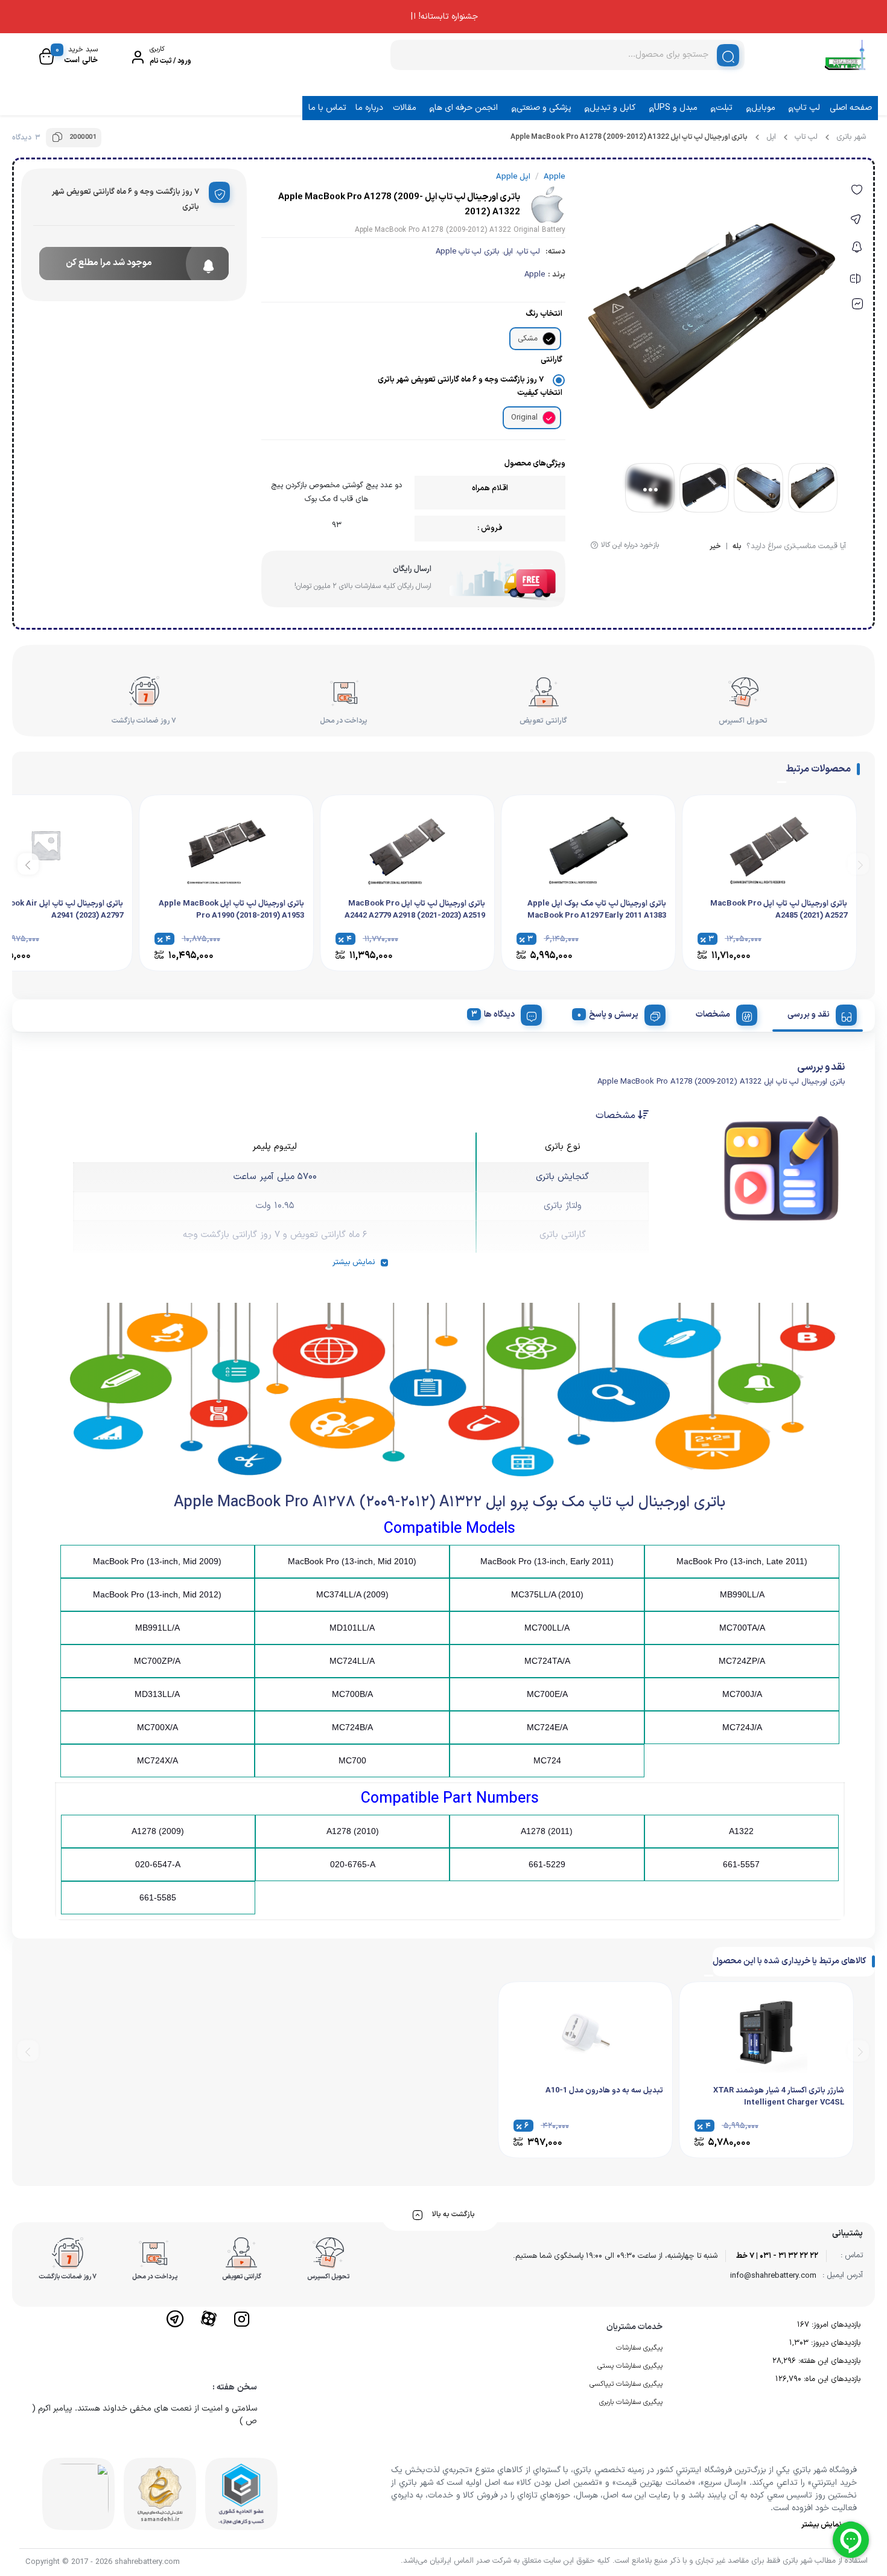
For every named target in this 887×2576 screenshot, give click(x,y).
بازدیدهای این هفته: (828, 2361)
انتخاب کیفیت (540, 393)
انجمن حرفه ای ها (466, 108)
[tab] (818, 1013)
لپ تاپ (807, 108)
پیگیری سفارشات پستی (630, 2366)
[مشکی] (549, 339)
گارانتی (552, 360)
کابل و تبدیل (612, 108)
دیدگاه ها (499, 1015)
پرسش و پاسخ (614, 1015)
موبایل (763, 108)
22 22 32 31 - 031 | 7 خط (777, 2256)
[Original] (549, 418)
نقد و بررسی (809, 1015)
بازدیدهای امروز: (835, 2325)
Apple (535, 275)
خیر (715, 547)
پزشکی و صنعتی (544, 108)
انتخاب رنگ (544, 314)
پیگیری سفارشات (639, 2348)
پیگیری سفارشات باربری (631, 2402)
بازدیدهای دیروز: (835, 2343)
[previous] (858, 864)
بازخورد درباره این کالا (630, 545)
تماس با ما (327, 108)
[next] (28, 864)
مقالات (405, 108)
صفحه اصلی (851, 108)
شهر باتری (851, 137)
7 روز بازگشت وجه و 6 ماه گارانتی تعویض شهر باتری (461, 380)
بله (737, 547)
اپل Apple (513, 177)
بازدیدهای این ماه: (831, 2379)
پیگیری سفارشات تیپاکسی (626, 2384)
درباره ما (369, 108)
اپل (771, 137)
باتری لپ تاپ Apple (467, 252)
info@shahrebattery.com (773, 2276)
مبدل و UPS (676, 108)
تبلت (724, 108)
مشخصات (713, 1015)
